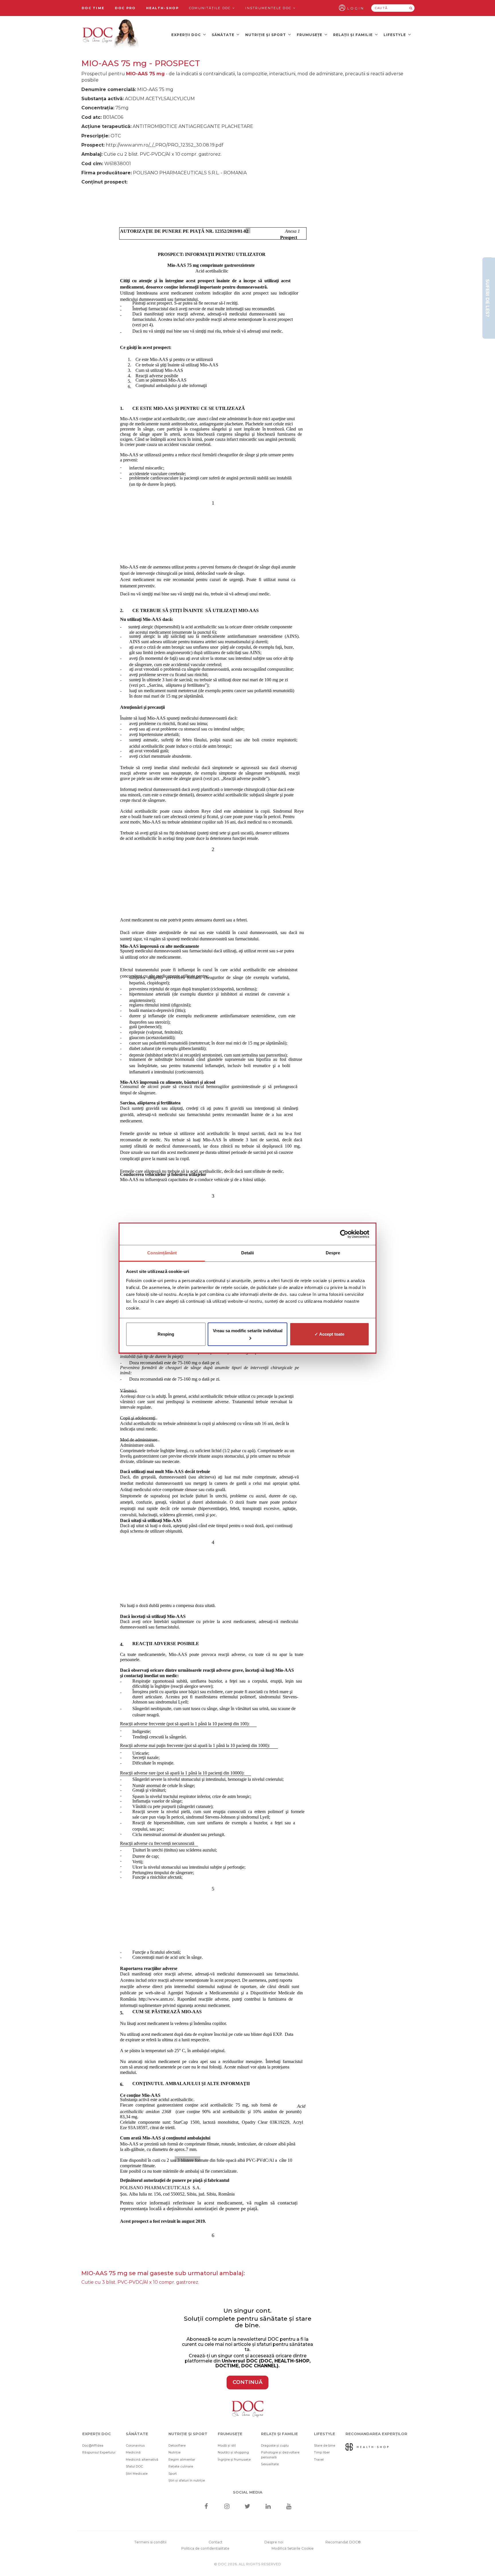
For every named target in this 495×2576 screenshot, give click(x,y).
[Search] (411, 8)
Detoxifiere (177, 2445)
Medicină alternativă (142, 2459)
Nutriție (174, 2452)
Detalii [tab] (248, 1253)
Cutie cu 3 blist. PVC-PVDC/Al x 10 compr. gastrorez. (140, 2282)
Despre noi (274, 2542)
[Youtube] (289, 2507)
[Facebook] (206, 2507)
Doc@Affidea (93, 2445)
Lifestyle (395, 35)
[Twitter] (248, 2507)
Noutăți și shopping (233, 2452)
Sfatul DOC (134, 2466)
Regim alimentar (182, 2459)
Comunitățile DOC (211, 8)
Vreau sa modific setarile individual (248, 1331)
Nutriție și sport (266, 35)
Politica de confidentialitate (205, 2548)
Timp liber (322, 2452)
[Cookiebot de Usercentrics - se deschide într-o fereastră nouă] (344, 1234)
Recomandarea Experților (376, 2434)
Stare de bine (325, 2445)
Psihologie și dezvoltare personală (280, 2455)
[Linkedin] (268, 2507)
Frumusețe (310, 35)
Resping (166, 1334)
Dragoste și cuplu (275, 2445)
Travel (319, 2459)
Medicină (133, 2452)
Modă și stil (227, 2445)
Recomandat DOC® (343, 2542)
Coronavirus (135, 2445)
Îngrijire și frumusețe (234, 2459)
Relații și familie (353, 35)
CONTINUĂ (247, 2382)
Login (356, 8)
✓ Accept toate (329, 1334)
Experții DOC (187, 35)
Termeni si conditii (150, 2542)
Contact (216, 2542)
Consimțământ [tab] (162, 1253)
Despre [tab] (333, 1253)
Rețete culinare (181, 2466)
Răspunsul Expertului (99, 2452)
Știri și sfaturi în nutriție (187, 2480)
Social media (248, 2492)
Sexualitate (270, 2464)
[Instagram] (227, 2507)
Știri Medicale (137, 2474)
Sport (173, 2474)
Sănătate (224, 35)
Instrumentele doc (269, 8)
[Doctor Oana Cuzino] (111, 35)
